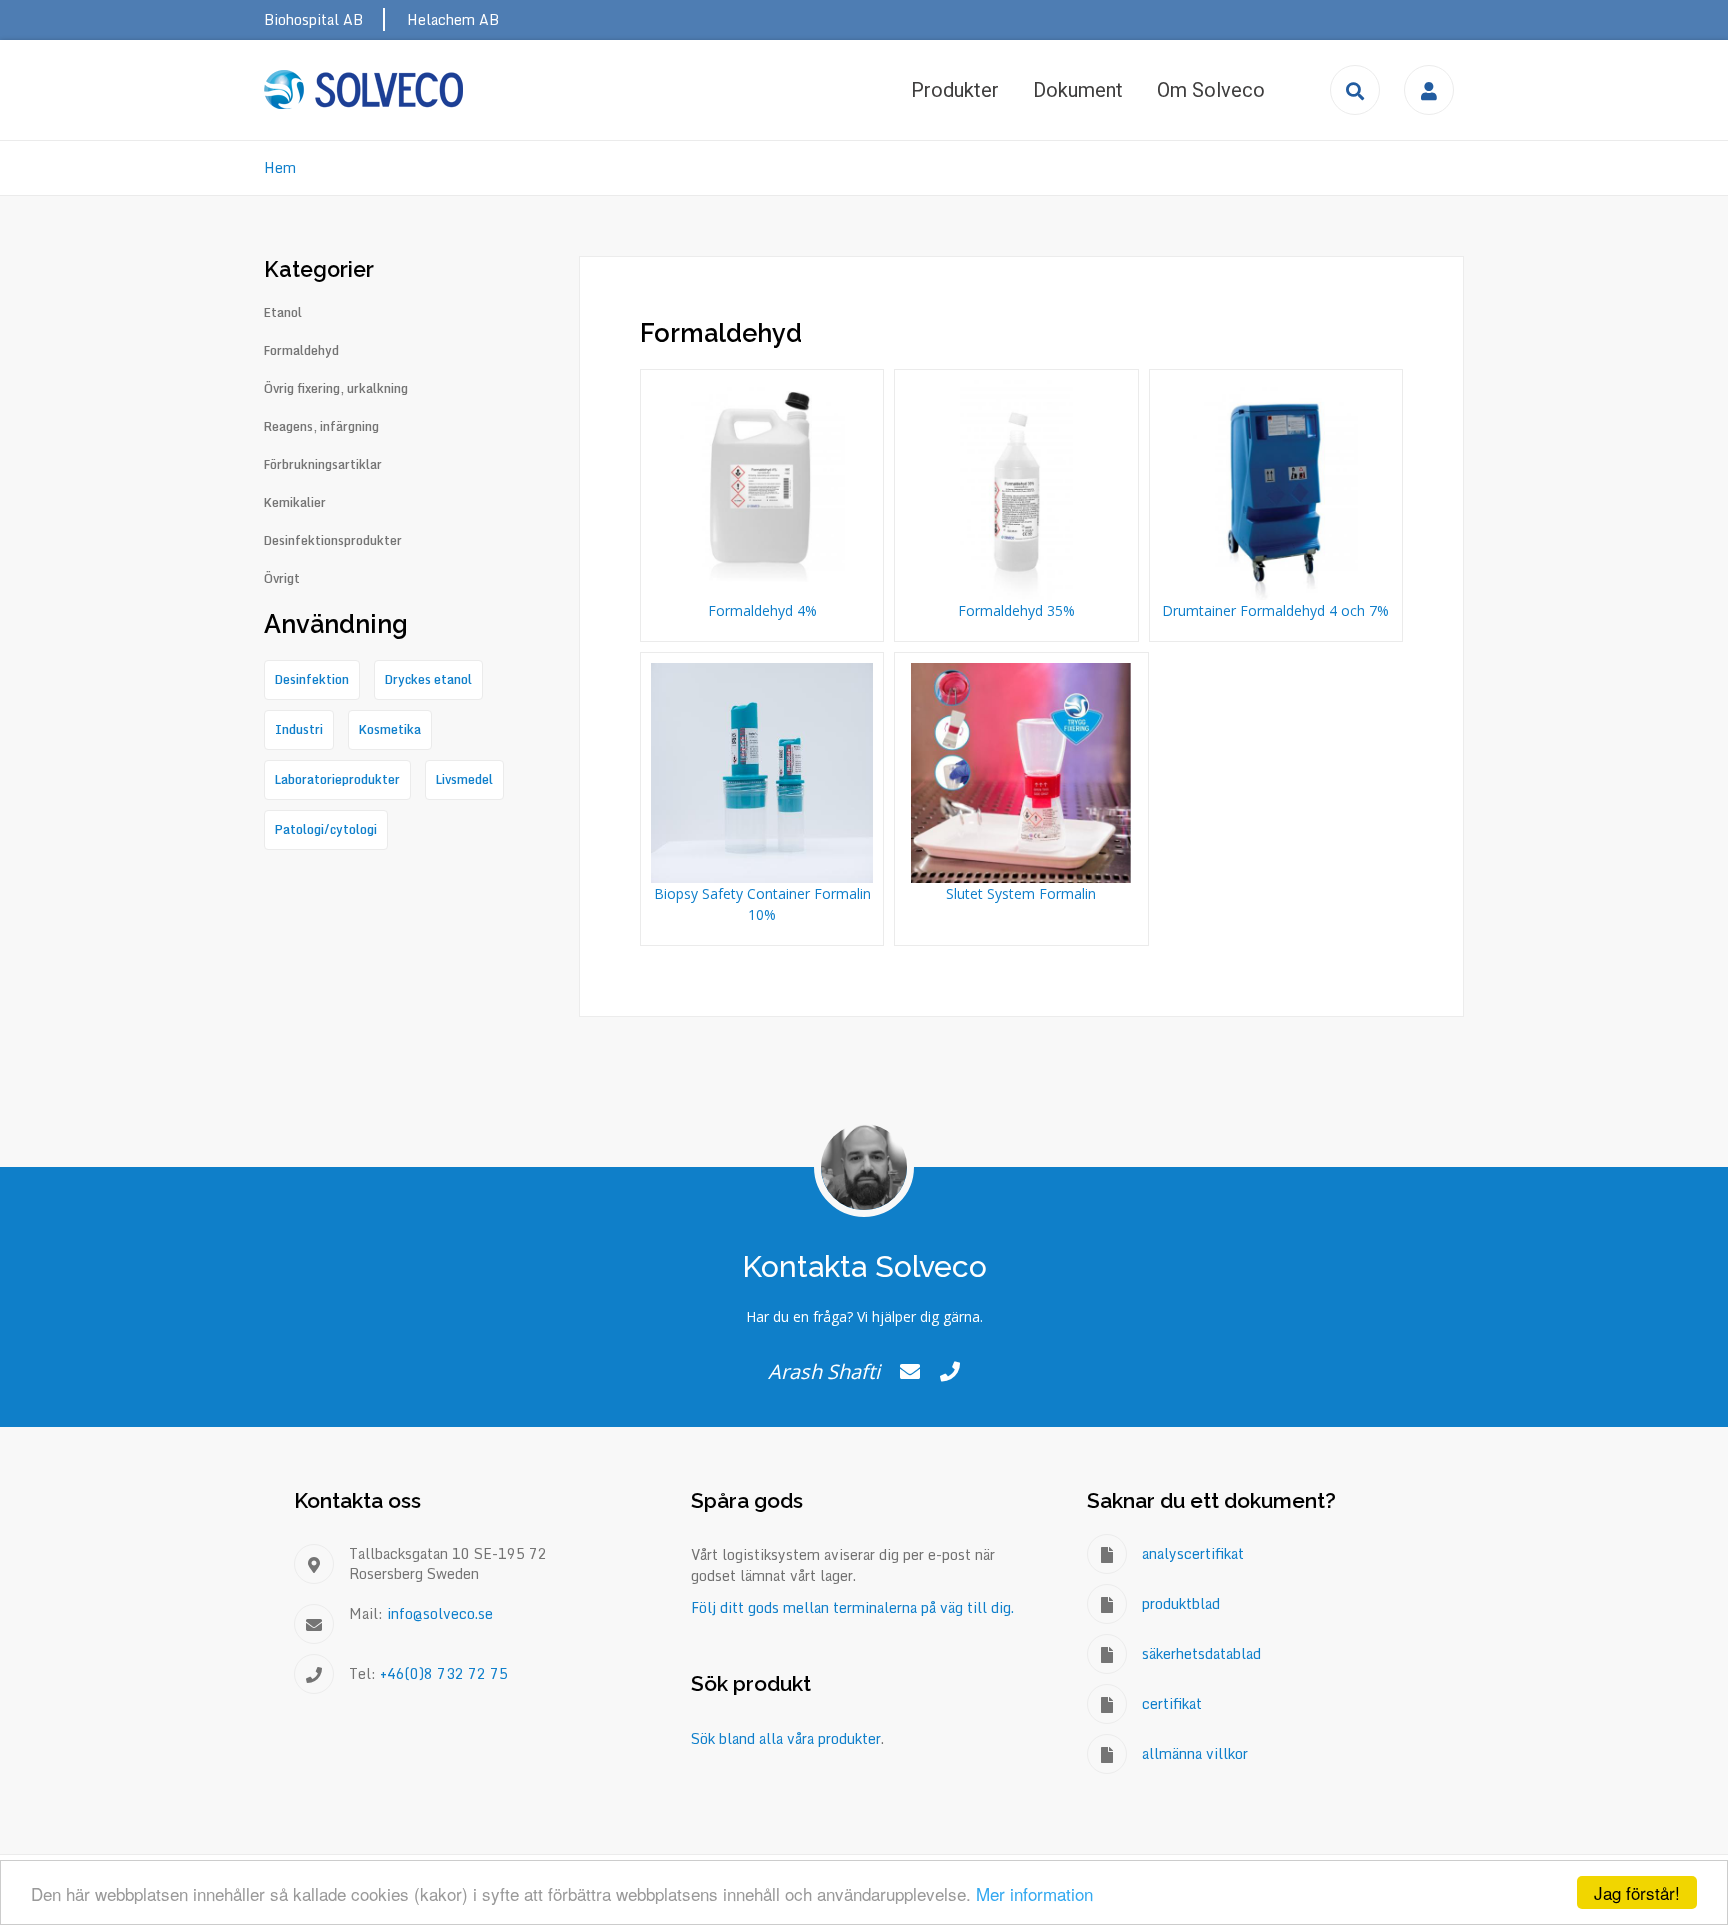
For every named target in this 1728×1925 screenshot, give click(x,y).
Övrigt (282, 579)
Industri (299, 729)
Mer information (1034, 1893)
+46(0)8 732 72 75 (444, 1673)
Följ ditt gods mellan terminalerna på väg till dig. (852, 1607)
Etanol (283, 313)
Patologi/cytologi (326, 829)
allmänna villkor (1195, 1753)
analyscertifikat (1193, 1553)
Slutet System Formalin (1021, 893)
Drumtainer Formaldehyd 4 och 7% (1275, 610)
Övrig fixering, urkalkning (336, 389)
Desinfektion (312, 679)
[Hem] (363, 89)
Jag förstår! (1637, 1892)
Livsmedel (464, 779)
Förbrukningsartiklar (323, 465)
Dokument (1078, 90)
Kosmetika (390, 729)
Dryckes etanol (428, 679)
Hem (280, 167)
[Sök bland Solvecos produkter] (1355, 90)
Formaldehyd (301, 351)
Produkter (955, 90)
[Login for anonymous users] (1429, 90)
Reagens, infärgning (321, 427)
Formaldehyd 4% (762, 610)
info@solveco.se (440, 1613)
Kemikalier (295, 503)
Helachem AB (453, 19)
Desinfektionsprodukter (333, 541)
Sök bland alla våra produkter (786, 1738)
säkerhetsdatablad (1201, 1653)
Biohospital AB (313, 19)
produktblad (1181, 1603)
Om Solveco (1211, 90)
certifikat (1172, 1703)
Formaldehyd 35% (1016, 610)
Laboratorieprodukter (337, 779)
